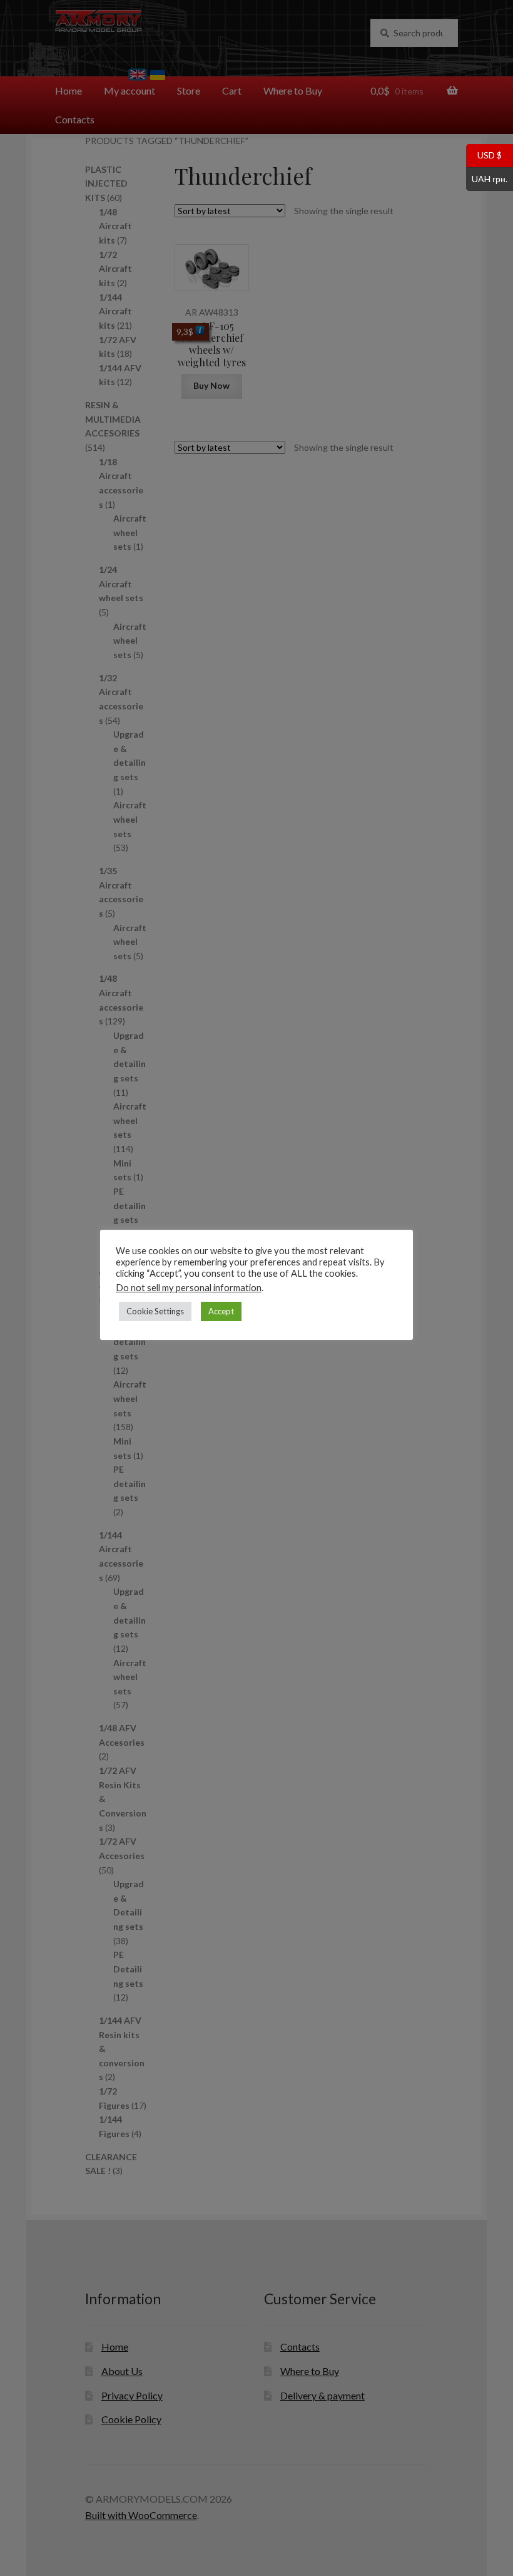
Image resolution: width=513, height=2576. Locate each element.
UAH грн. (487, 178)
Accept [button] (221, 1311)
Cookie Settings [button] (155, 1311)
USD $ (484, 155)
